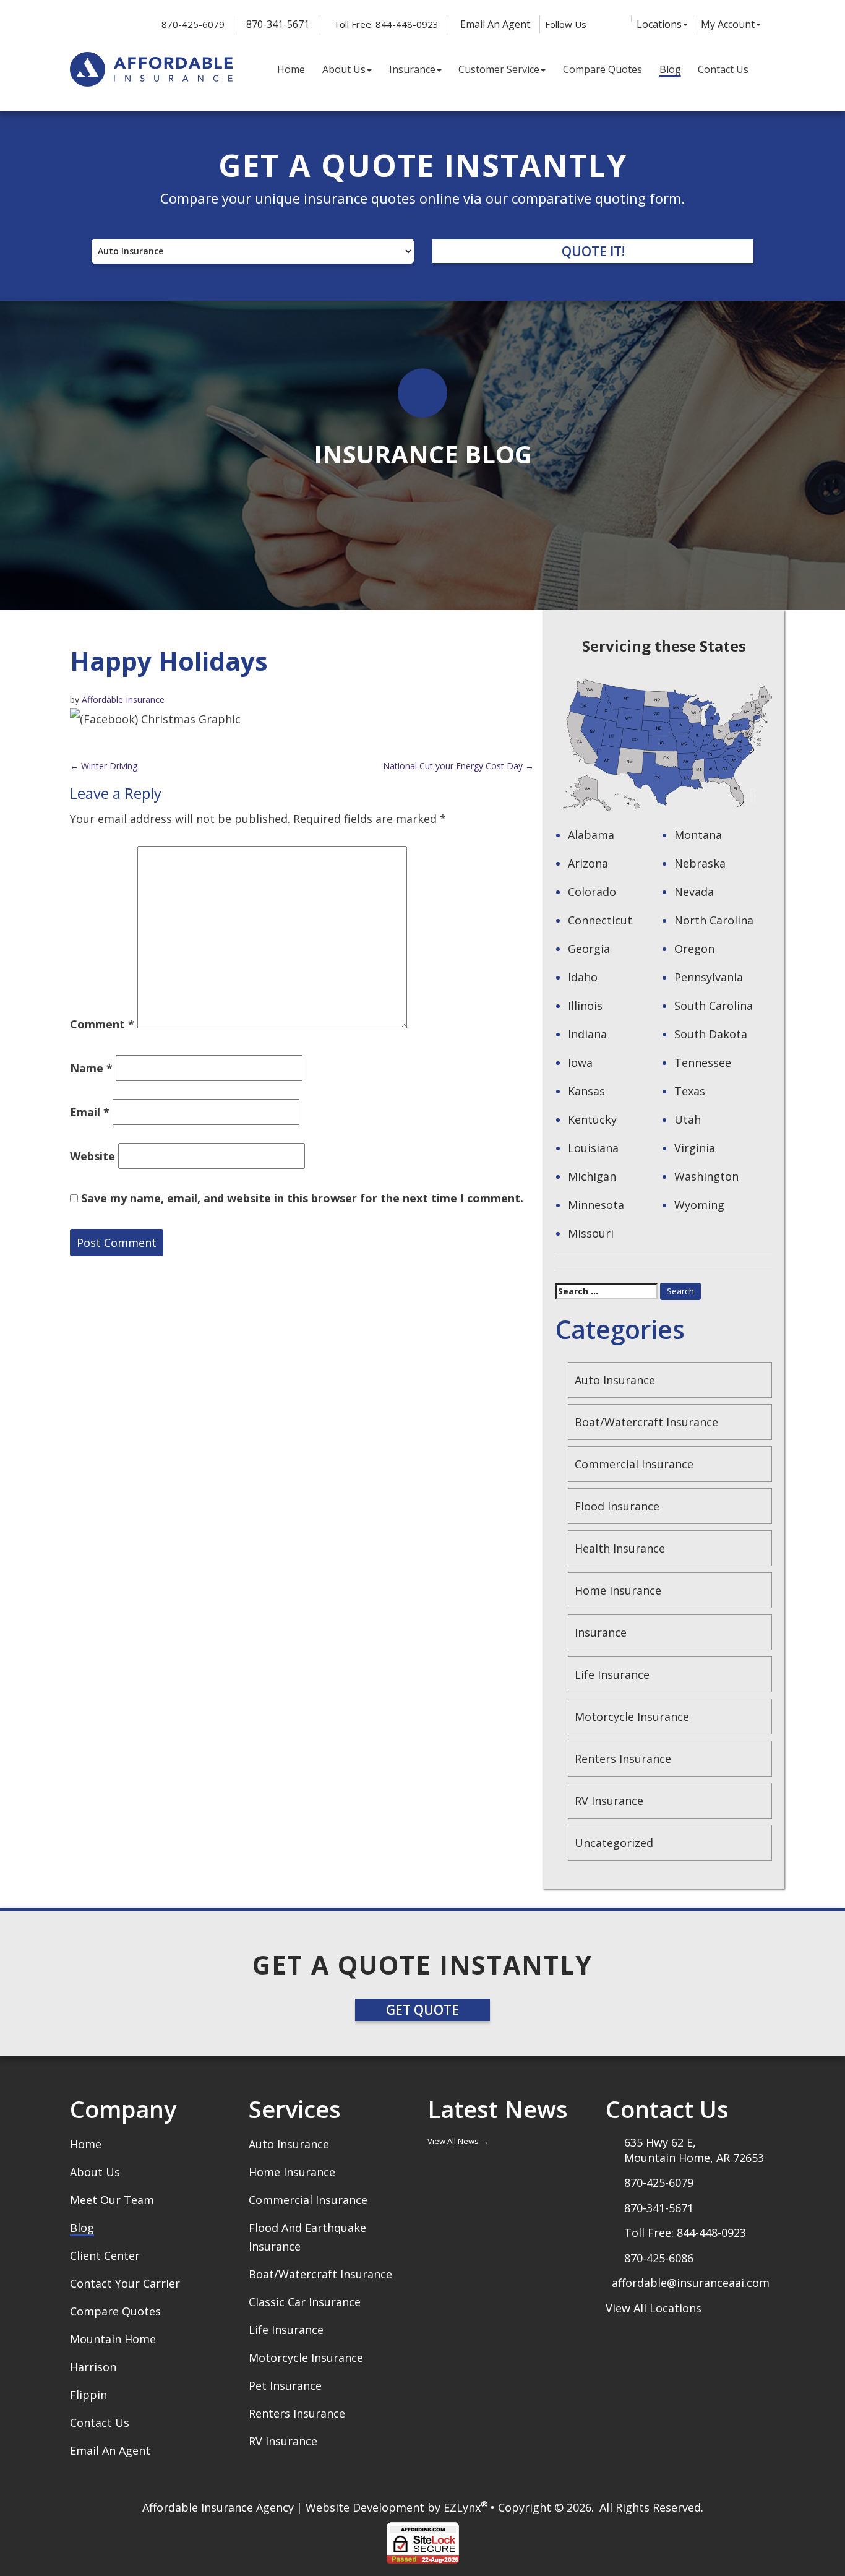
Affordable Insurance (123, 700)
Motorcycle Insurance (632, 1717)
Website (92, 1156)
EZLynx (462, 2507)
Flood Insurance (617, 1506)
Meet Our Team (112, 2200)
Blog (670, 69)
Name (91, 1068)
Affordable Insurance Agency (218, 2507)
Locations (659, 24)
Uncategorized (614, 1843)
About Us (344, 69)
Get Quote (422, 2010)
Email (90, 1112)
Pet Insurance (285, 2385)
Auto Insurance (615, 1380)
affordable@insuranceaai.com (691, 2283)
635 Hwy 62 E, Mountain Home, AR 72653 (694, 2150)
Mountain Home (113, 2339)
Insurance (412, 69)
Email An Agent (494, 24)
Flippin (88, 2395)
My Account (728, 24)
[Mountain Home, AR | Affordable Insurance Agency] (151, 70)
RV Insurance (609, 1801)
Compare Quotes (603, 69)
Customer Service (499, 69)
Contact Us (723, 69)
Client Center (105, 2255)
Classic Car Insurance (305, 2302)
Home (291, 69)
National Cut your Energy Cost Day (458, 766)
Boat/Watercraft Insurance (646, 1422)
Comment (102, 1024)
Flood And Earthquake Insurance (307, 2237)
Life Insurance (612, 1674)
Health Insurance (620, 1548)
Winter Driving (104, 766)
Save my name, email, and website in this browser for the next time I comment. (302, 1198)
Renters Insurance (623, 1759)
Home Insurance (618, 1590)
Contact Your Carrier (125, 2283)
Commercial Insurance (634, 1464)
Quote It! (593, 251)
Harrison (93, 2367)
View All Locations (654, 2308)
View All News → (458, 2141)
